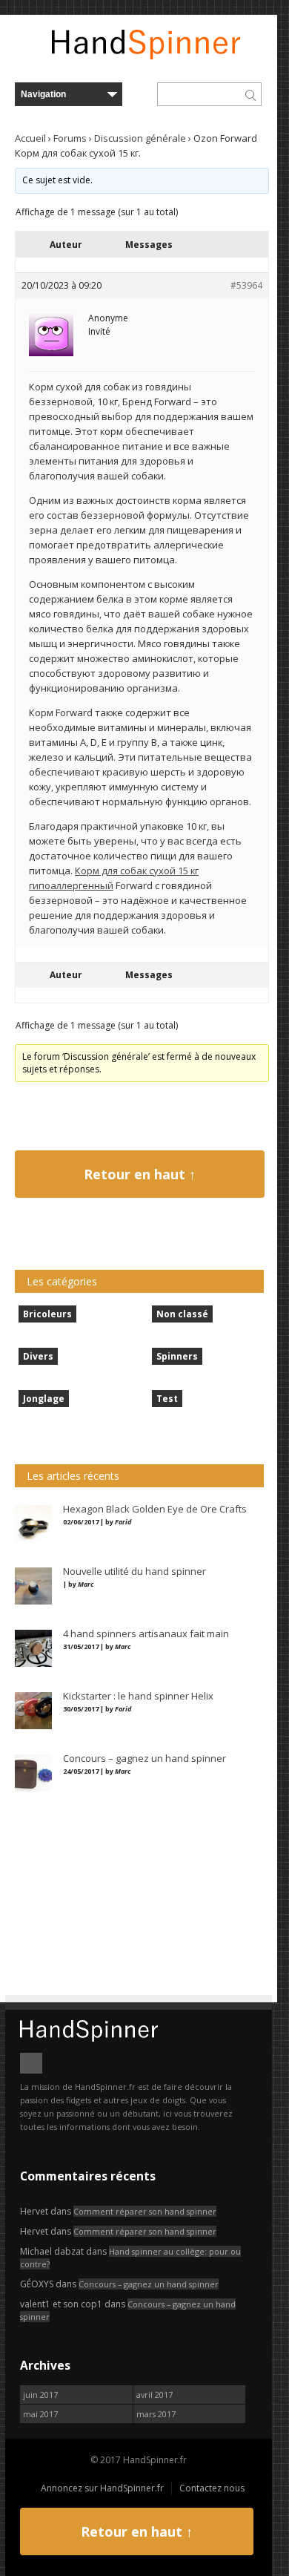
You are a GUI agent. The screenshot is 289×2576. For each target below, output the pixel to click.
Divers (38, 1356)
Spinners (177, 1356)
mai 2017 (40, 2414)
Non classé (182, 1314)
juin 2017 (40, 2395)
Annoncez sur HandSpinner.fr (102, 2488)
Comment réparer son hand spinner (145, 2211)
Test (167, 1399)
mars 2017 (156, 2414)
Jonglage (44, 1399)
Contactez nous (212, 2488)
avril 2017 (155, 2395)
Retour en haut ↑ (140, 1174)
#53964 (246, 285)
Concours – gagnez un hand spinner (149, 2284)
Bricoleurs (47, 1314)
